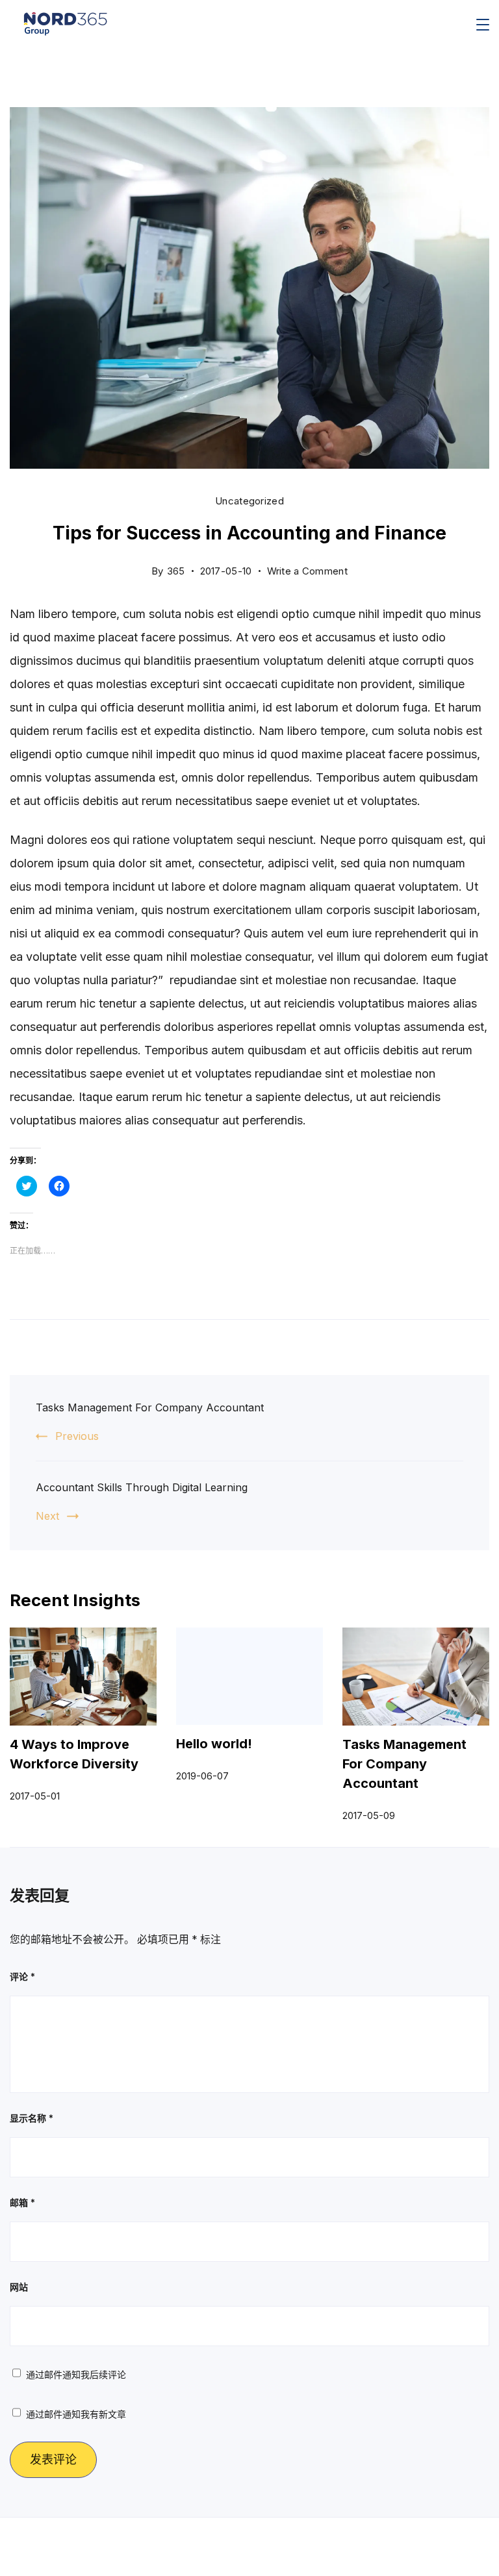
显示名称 (32, 2118)
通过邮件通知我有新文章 (76, 2414)
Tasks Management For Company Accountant (150, 1407)
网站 (19, 2287)
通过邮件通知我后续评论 (76, 2374)
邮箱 (22, 2202)
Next (47, 1516)
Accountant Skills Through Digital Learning (142, 1487)
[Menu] (483, 25)
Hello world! (214, 1744)
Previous (77, 1436)
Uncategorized (249, 501)
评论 (22, 1976)
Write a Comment (308, 568)
